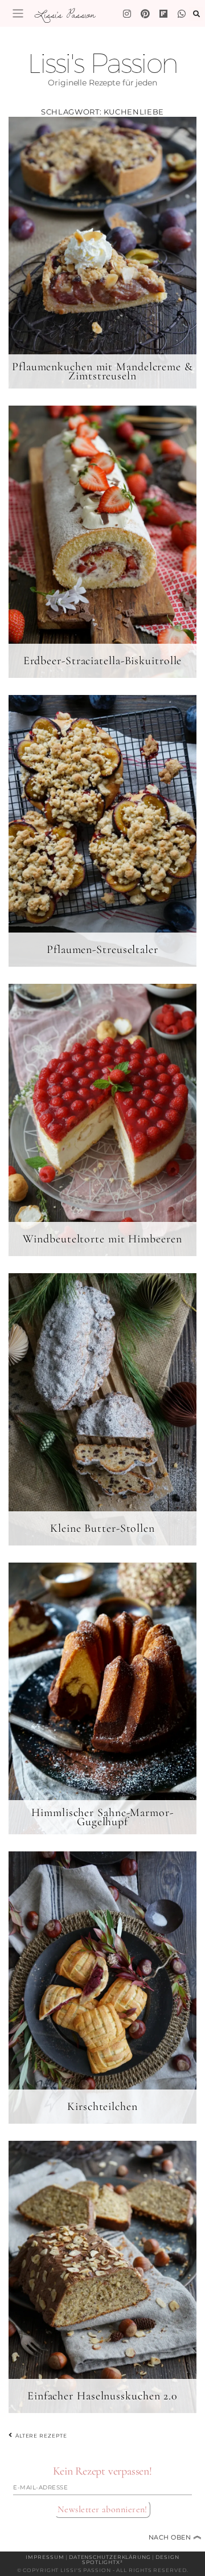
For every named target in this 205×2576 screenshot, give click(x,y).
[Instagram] (127, 14)
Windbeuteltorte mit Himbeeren (102, 1239)
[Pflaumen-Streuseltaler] (102, 831)
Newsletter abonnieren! (102, 2509)
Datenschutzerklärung (110, 2557)
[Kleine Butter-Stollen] (102, 1409)
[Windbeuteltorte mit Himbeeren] (102, 1120)
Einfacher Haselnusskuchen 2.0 (102, 2396)
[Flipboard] (163, 14)
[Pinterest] (145, 14)
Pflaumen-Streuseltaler (102, 950)
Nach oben (175, 2537)
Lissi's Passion (64, 14)
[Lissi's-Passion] (182, 14)
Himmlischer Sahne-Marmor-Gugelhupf (102, 1817)
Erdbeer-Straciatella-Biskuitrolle (103, 661)
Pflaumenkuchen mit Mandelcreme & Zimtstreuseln (102, 371)
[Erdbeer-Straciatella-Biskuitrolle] (102, 542)
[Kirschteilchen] (102, 1988)
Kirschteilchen (102, 2107)
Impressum (45, 2557)
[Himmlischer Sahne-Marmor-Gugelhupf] (102, 1698)
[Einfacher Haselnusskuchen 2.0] (102, 2276)
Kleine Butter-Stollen (102, 1528)
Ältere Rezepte (40, 2435)
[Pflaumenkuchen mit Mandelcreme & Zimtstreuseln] (102, 252)
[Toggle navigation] (18, 13)
